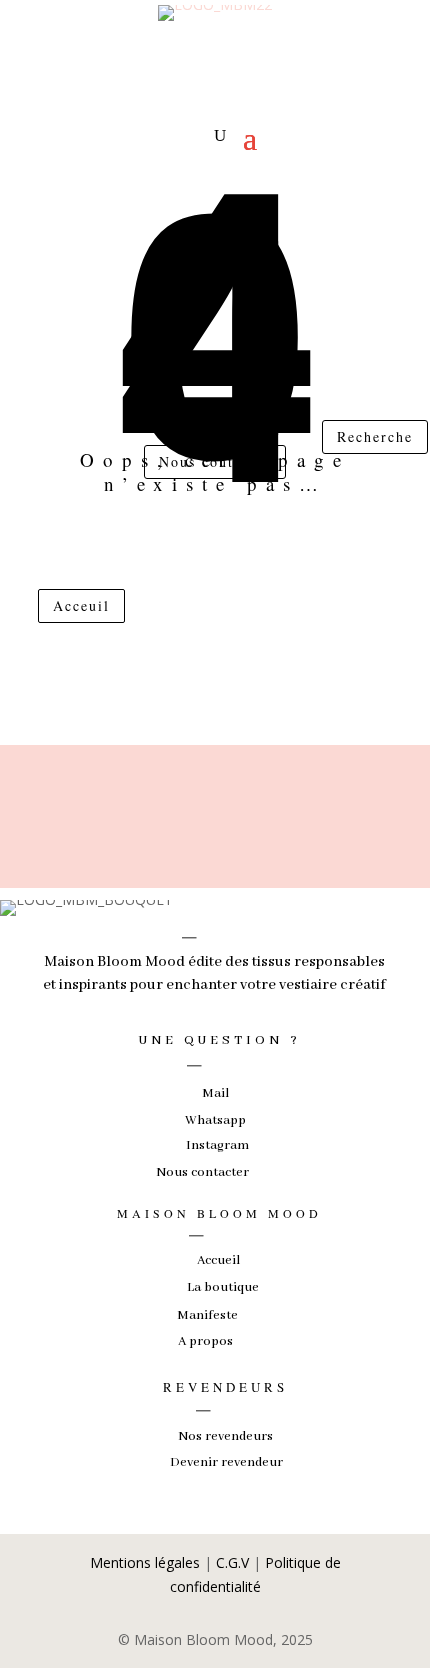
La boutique (223, 1287)
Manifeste (207, 1315)
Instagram (217, 1145)
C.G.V (232, 1562)
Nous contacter (215, 461)
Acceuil (81, 605)
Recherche (375, 436)
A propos (205, 1341)
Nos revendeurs (225, 1436)
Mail (215, 1093)
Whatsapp (215, 1120)
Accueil (218, 1260)
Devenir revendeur (226, 1462)
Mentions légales (145, 1562)
